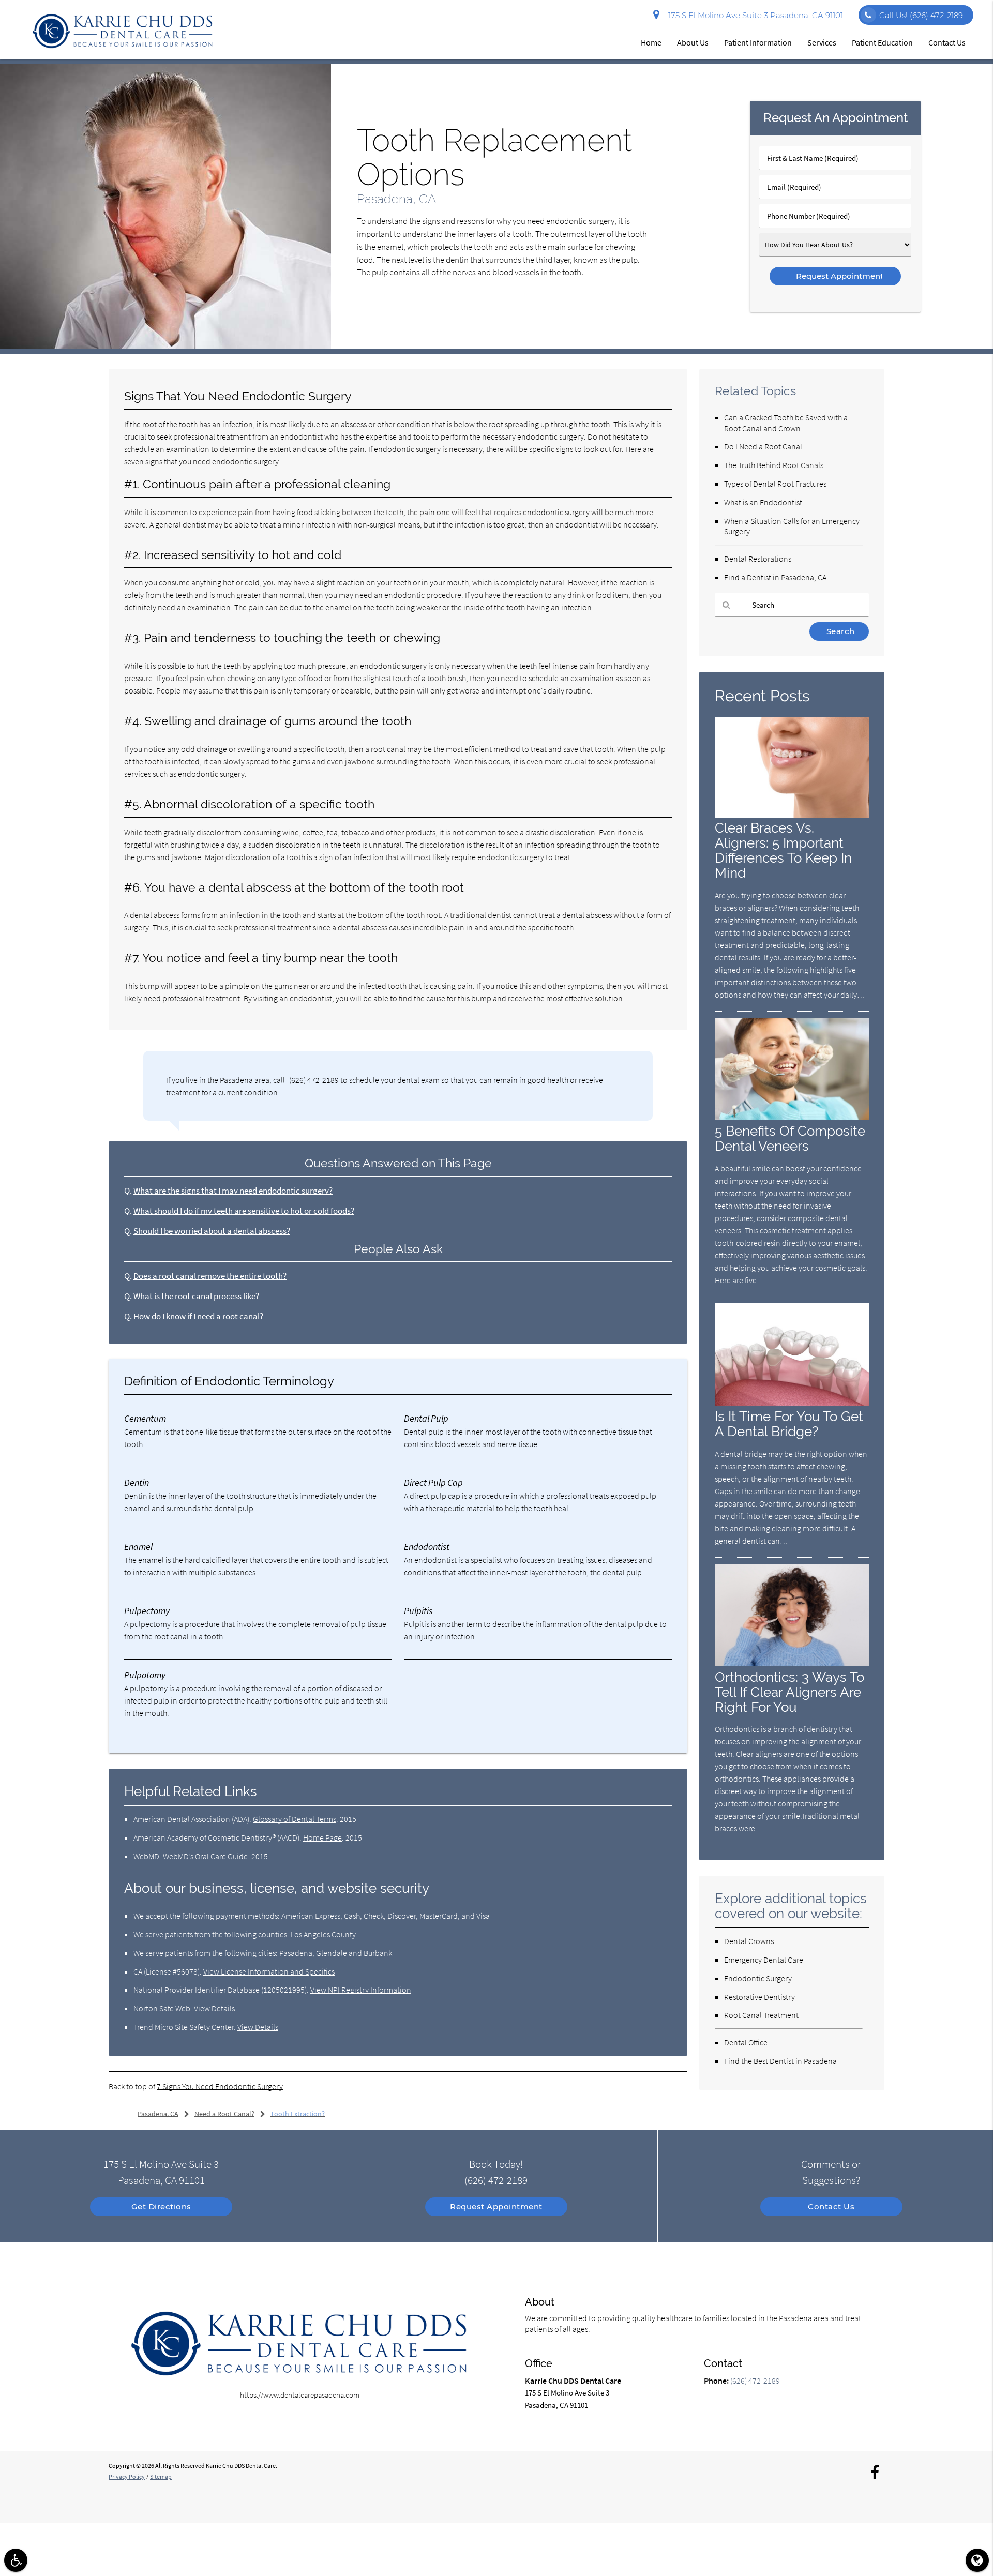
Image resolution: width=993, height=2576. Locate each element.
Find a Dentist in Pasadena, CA (775, 577)
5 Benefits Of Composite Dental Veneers (790, 1138)
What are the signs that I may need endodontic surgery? (233, 1191)
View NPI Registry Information (361, 1990)
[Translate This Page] (977, 2560)
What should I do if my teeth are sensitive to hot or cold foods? (244, 1211)
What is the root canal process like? (196, 1296)
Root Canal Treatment (761, 2015)
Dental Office (746, 2042)
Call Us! (921, 15)
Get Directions (161, 2206)
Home (651, 42)
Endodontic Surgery (758, 1978)
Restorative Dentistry (759, 1997)
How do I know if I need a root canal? (198, 1316)
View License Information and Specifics (269, 1971)
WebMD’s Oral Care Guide (205, 1856)
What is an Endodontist (763, 502)
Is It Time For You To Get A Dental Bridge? (789, 1424)
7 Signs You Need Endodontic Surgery (220, 2086)
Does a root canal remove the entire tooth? (210, 1276)
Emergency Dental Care (764, 1960)
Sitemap (161, 2476)
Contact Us (947, 42)
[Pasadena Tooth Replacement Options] (165, 346)
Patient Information (758, 42)
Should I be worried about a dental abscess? (212, 1231)
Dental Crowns (749, 1941)
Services (822, 42)
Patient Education (882, 42)
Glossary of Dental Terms (295, 1819)
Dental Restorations (758, 559)
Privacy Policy (127, 2476)
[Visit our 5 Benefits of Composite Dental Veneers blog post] (792, 1117)
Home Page (322, 1837)
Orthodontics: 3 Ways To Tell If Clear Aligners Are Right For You (789, 1692)
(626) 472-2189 (314, 1080)
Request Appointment (496, 2206)
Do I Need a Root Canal (763, 446)
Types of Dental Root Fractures (775, 484)
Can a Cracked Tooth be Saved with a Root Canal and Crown (786, 423)
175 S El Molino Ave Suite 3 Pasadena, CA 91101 (754, 15)
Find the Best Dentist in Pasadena (780, 2061)
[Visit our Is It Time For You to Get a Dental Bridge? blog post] (792, 1403)
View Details (214, 2008)
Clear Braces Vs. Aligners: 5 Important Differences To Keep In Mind (783, 850)
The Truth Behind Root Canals (774, 465)
